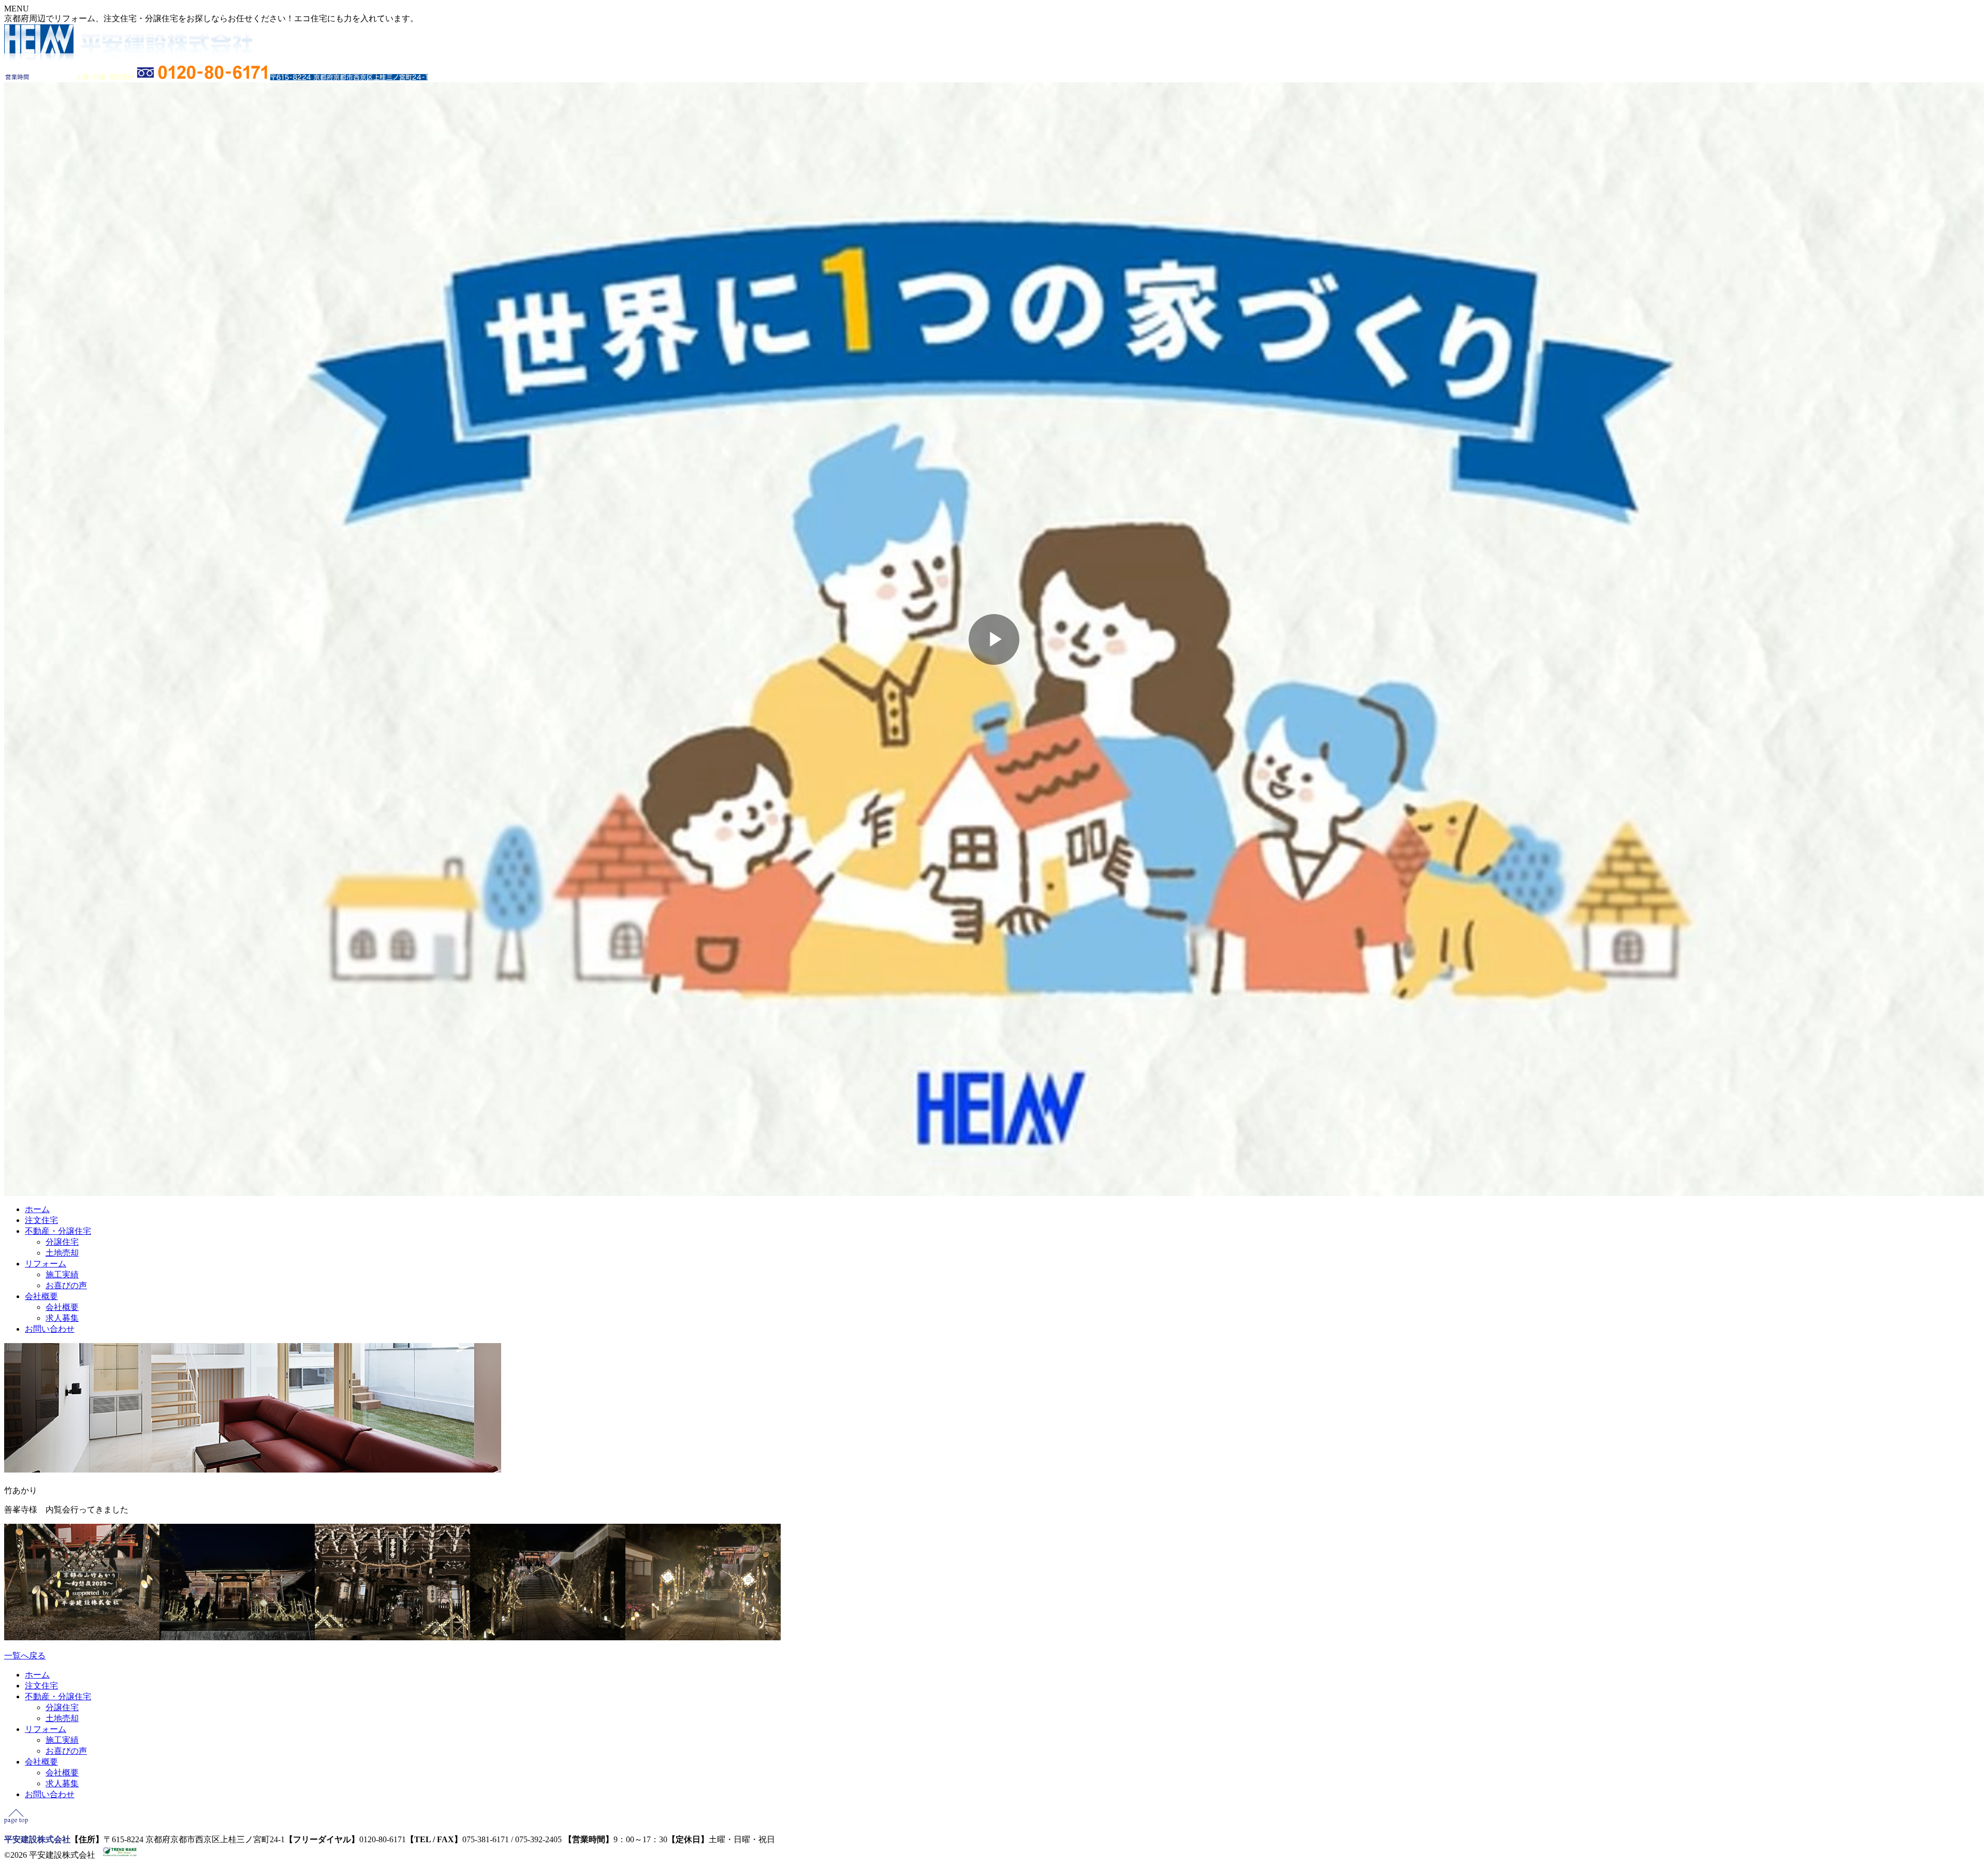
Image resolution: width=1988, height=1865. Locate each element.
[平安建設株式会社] (128, 59)
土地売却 (62, 1253)
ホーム (37, 1209)
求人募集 (62, 1318)
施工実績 (62, 1274)
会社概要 (41, 1296)
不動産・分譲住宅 (58, 1231)
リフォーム (46, 1264)
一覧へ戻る (25, 1656)
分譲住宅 (62, 1242)
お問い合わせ (50, 1329)
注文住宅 (41, 1220)
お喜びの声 (66, 1285)
